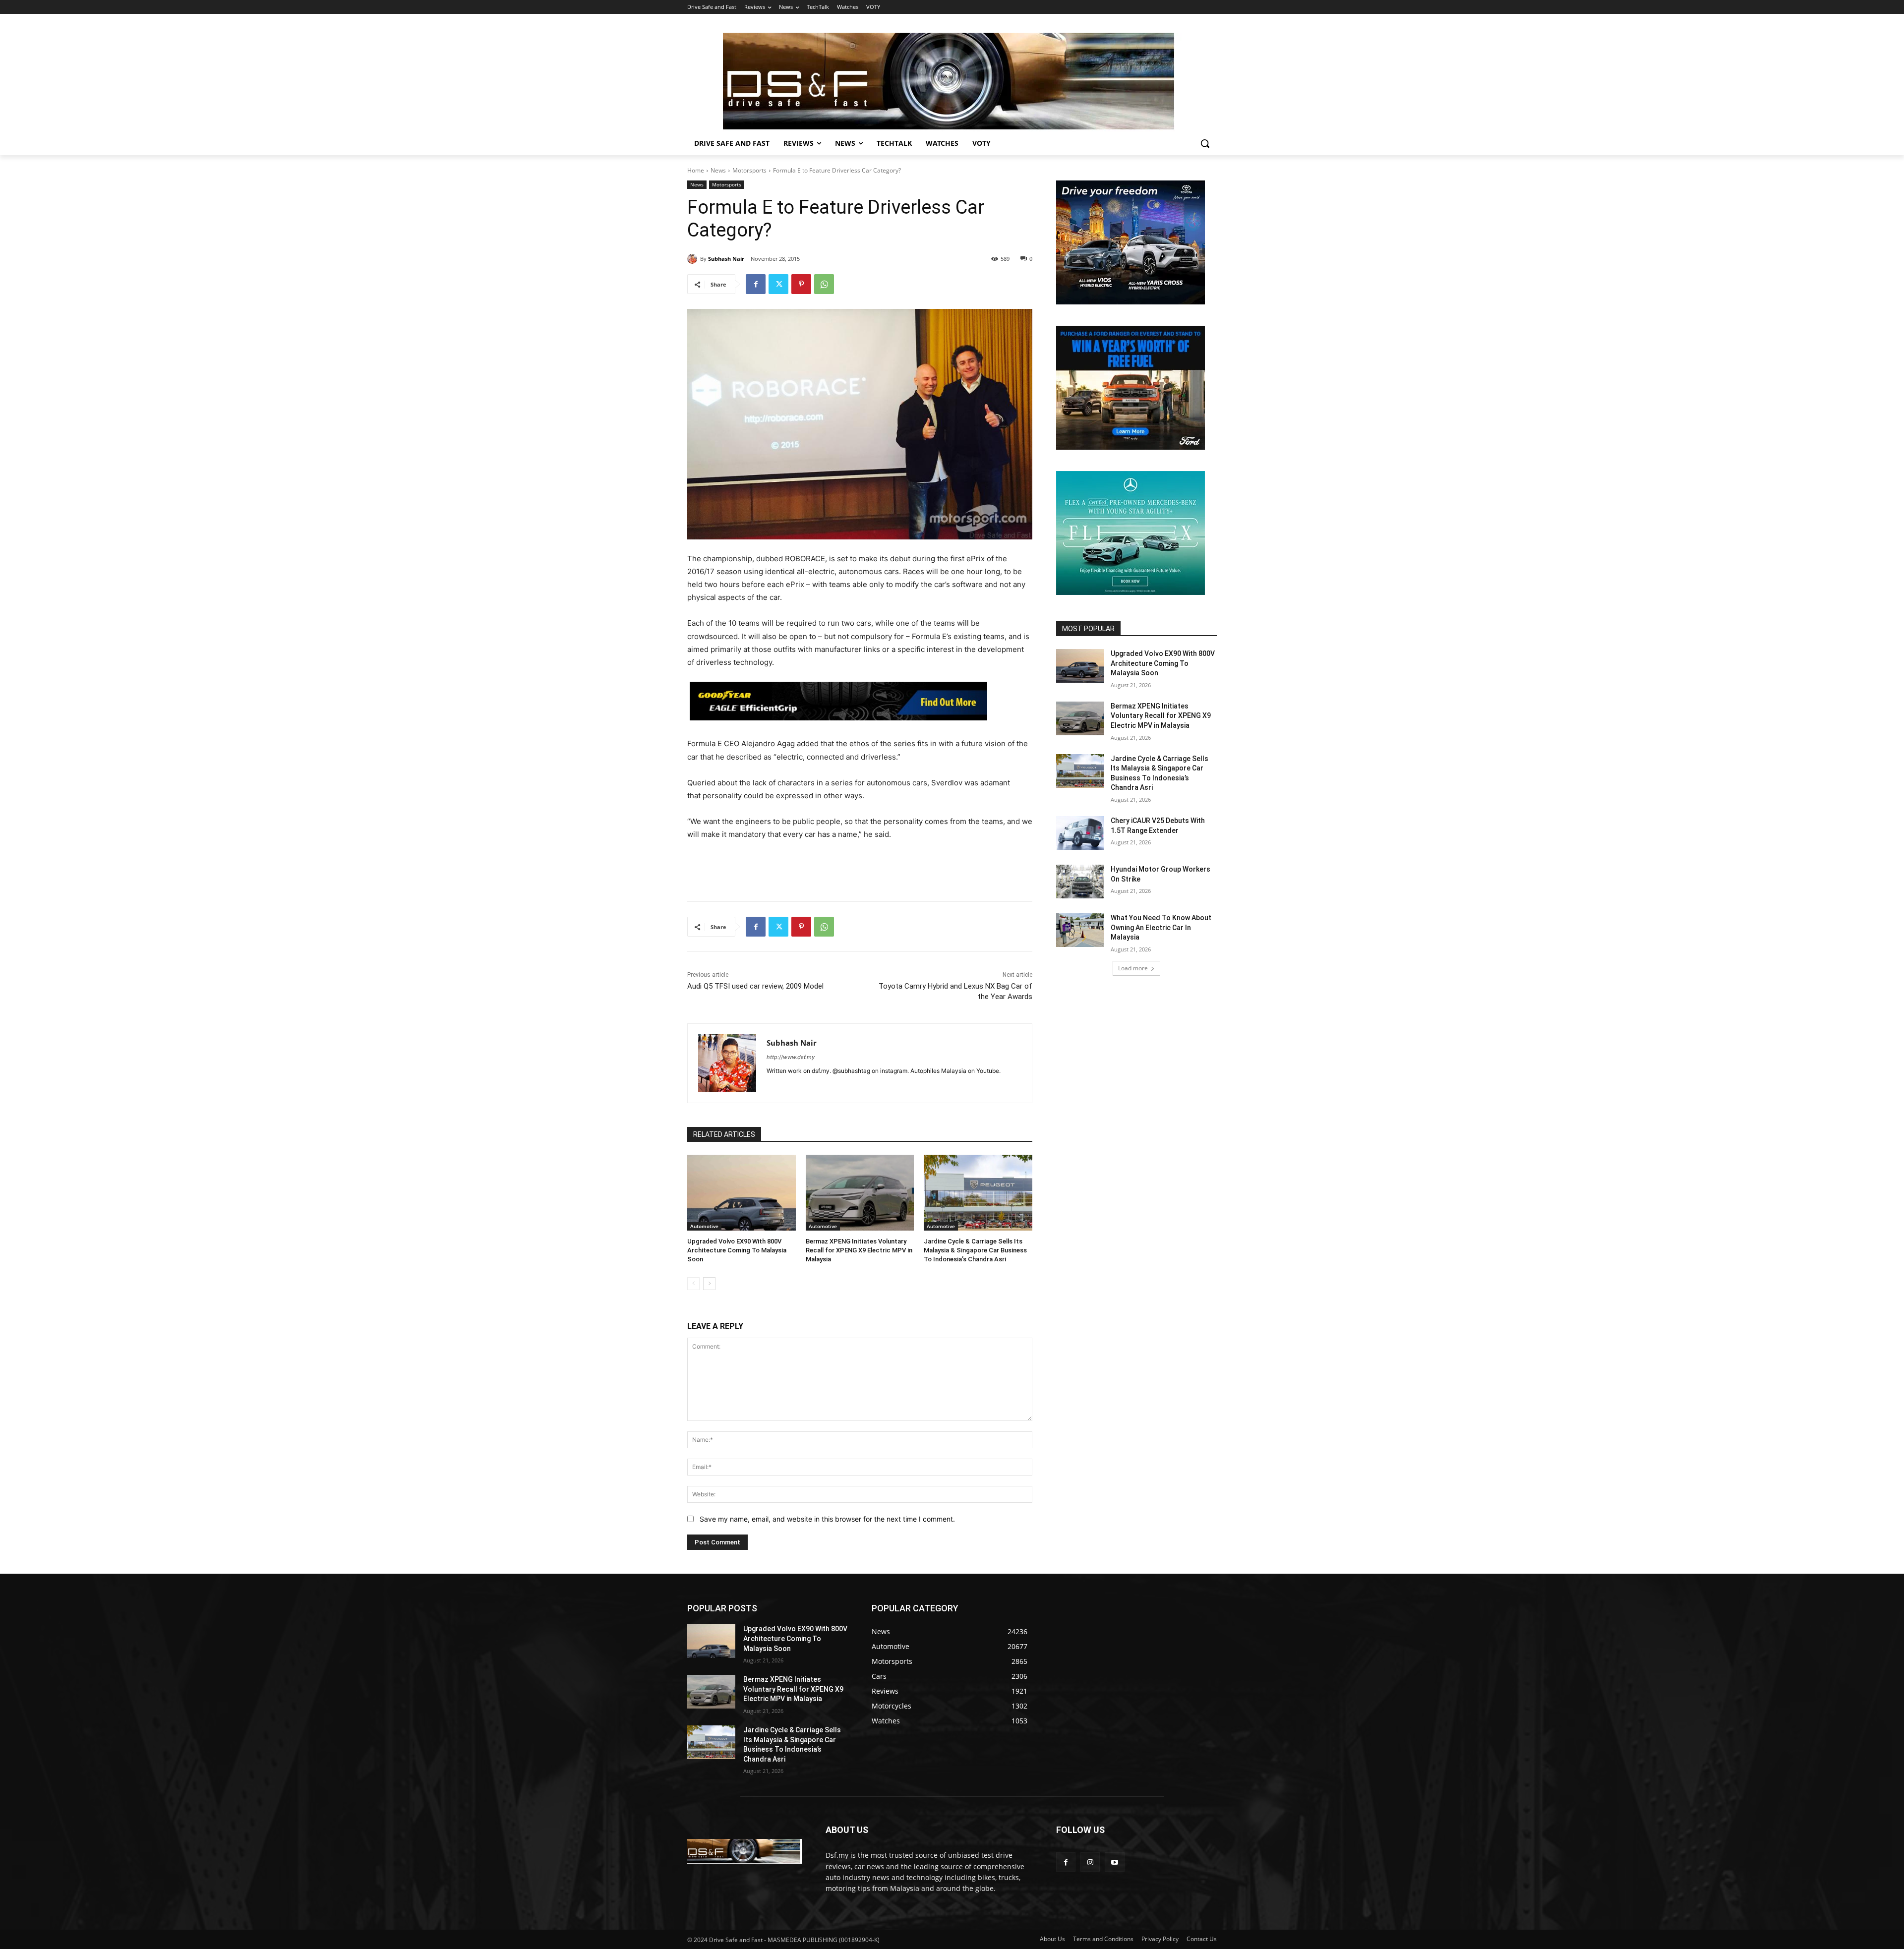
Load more (1133, 968)
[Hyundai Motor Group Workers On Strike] (1080, 882)
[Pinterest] (801, 284)
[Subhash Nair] (694, 259)
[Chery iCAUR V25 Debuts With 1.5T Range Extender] (1080, 833)
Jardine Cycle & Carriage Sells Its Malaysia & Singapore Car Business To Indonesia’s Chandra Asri (975, 1250)
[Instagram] (1090, 1862)
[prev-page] (693, 1284)
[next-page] (709, 1284)
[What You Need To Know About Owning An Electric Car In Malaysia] (1080, 930)
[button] (1205, 143)
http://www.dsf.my (791, 1057)
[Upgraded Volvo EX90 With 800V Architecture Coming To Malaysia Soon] (742, 1193)
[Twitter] (778, 284)
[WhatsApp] (824, 284)
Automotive (704, 1226)
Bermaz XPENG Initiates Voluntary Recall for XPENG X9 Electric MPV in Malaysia (859, 1250)
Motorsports (749, 170)
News (718, 170)
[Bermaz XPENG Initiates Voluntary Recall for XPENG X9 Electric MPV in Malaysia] (860, 1193)
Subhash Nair (726, 259)
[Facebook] (756, 284)
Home (696, 170)
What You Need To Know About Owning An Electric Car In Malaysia (1161, 927)
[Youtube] (1114, 1862)
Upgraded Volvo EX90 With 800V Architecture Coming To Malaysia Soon (737, 1250)
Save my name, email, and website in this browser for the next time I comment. (827, 1519)
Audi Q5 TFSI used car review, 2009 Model (755, 986)
